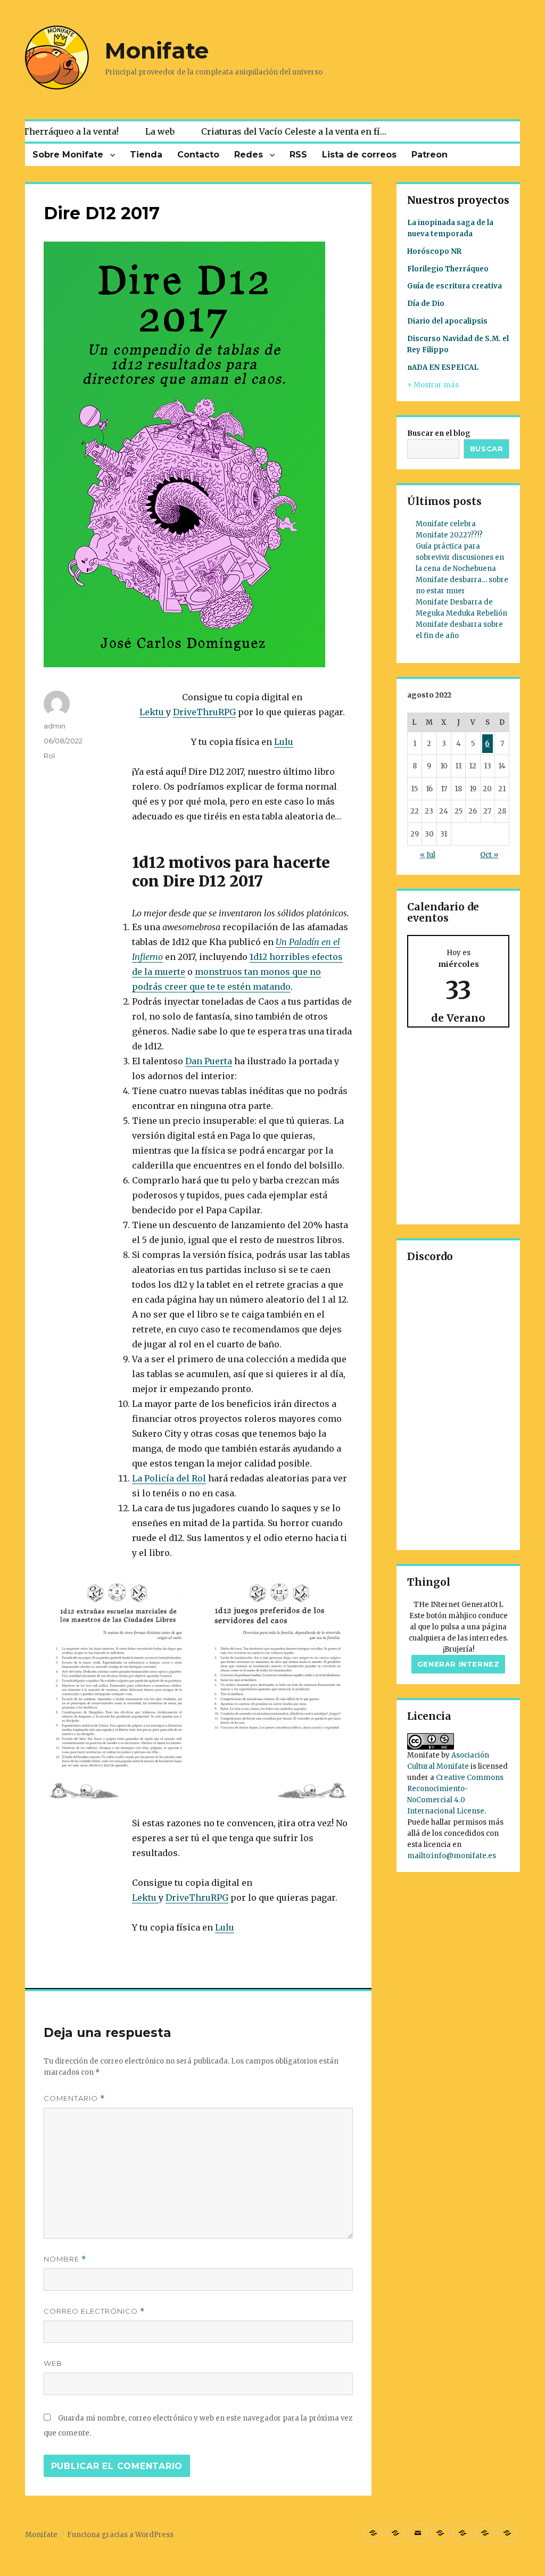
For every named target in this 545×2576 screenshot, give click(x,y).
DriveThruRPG (204, 712)
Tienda (146, 155)
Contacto (198, 155)
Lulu (284, 742)
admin (55, 726)
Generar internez (459, 1664)
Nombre (65, 2259)
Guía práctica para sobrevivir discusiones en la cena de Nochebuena (460, 557)
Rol (49, 756)
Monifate (157, 51)
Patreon (430, 155)
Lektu (153, 712)
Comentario (74, 2098)
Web (53, 2363)
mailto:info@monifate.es (452, 1856)
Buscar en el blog (439, 433)
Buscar (487, 449)
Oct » (489, 855)
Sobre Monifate (68, 155)
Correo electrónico (94, 2311)
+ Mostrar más (433, 385)
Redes (249, 155)
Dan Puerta (209, 1061)
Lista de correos (359, 155)
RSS (298, 155)
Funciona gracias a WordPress (120, 2535)
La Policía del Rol (169, 1478)
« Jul (428, 855)
